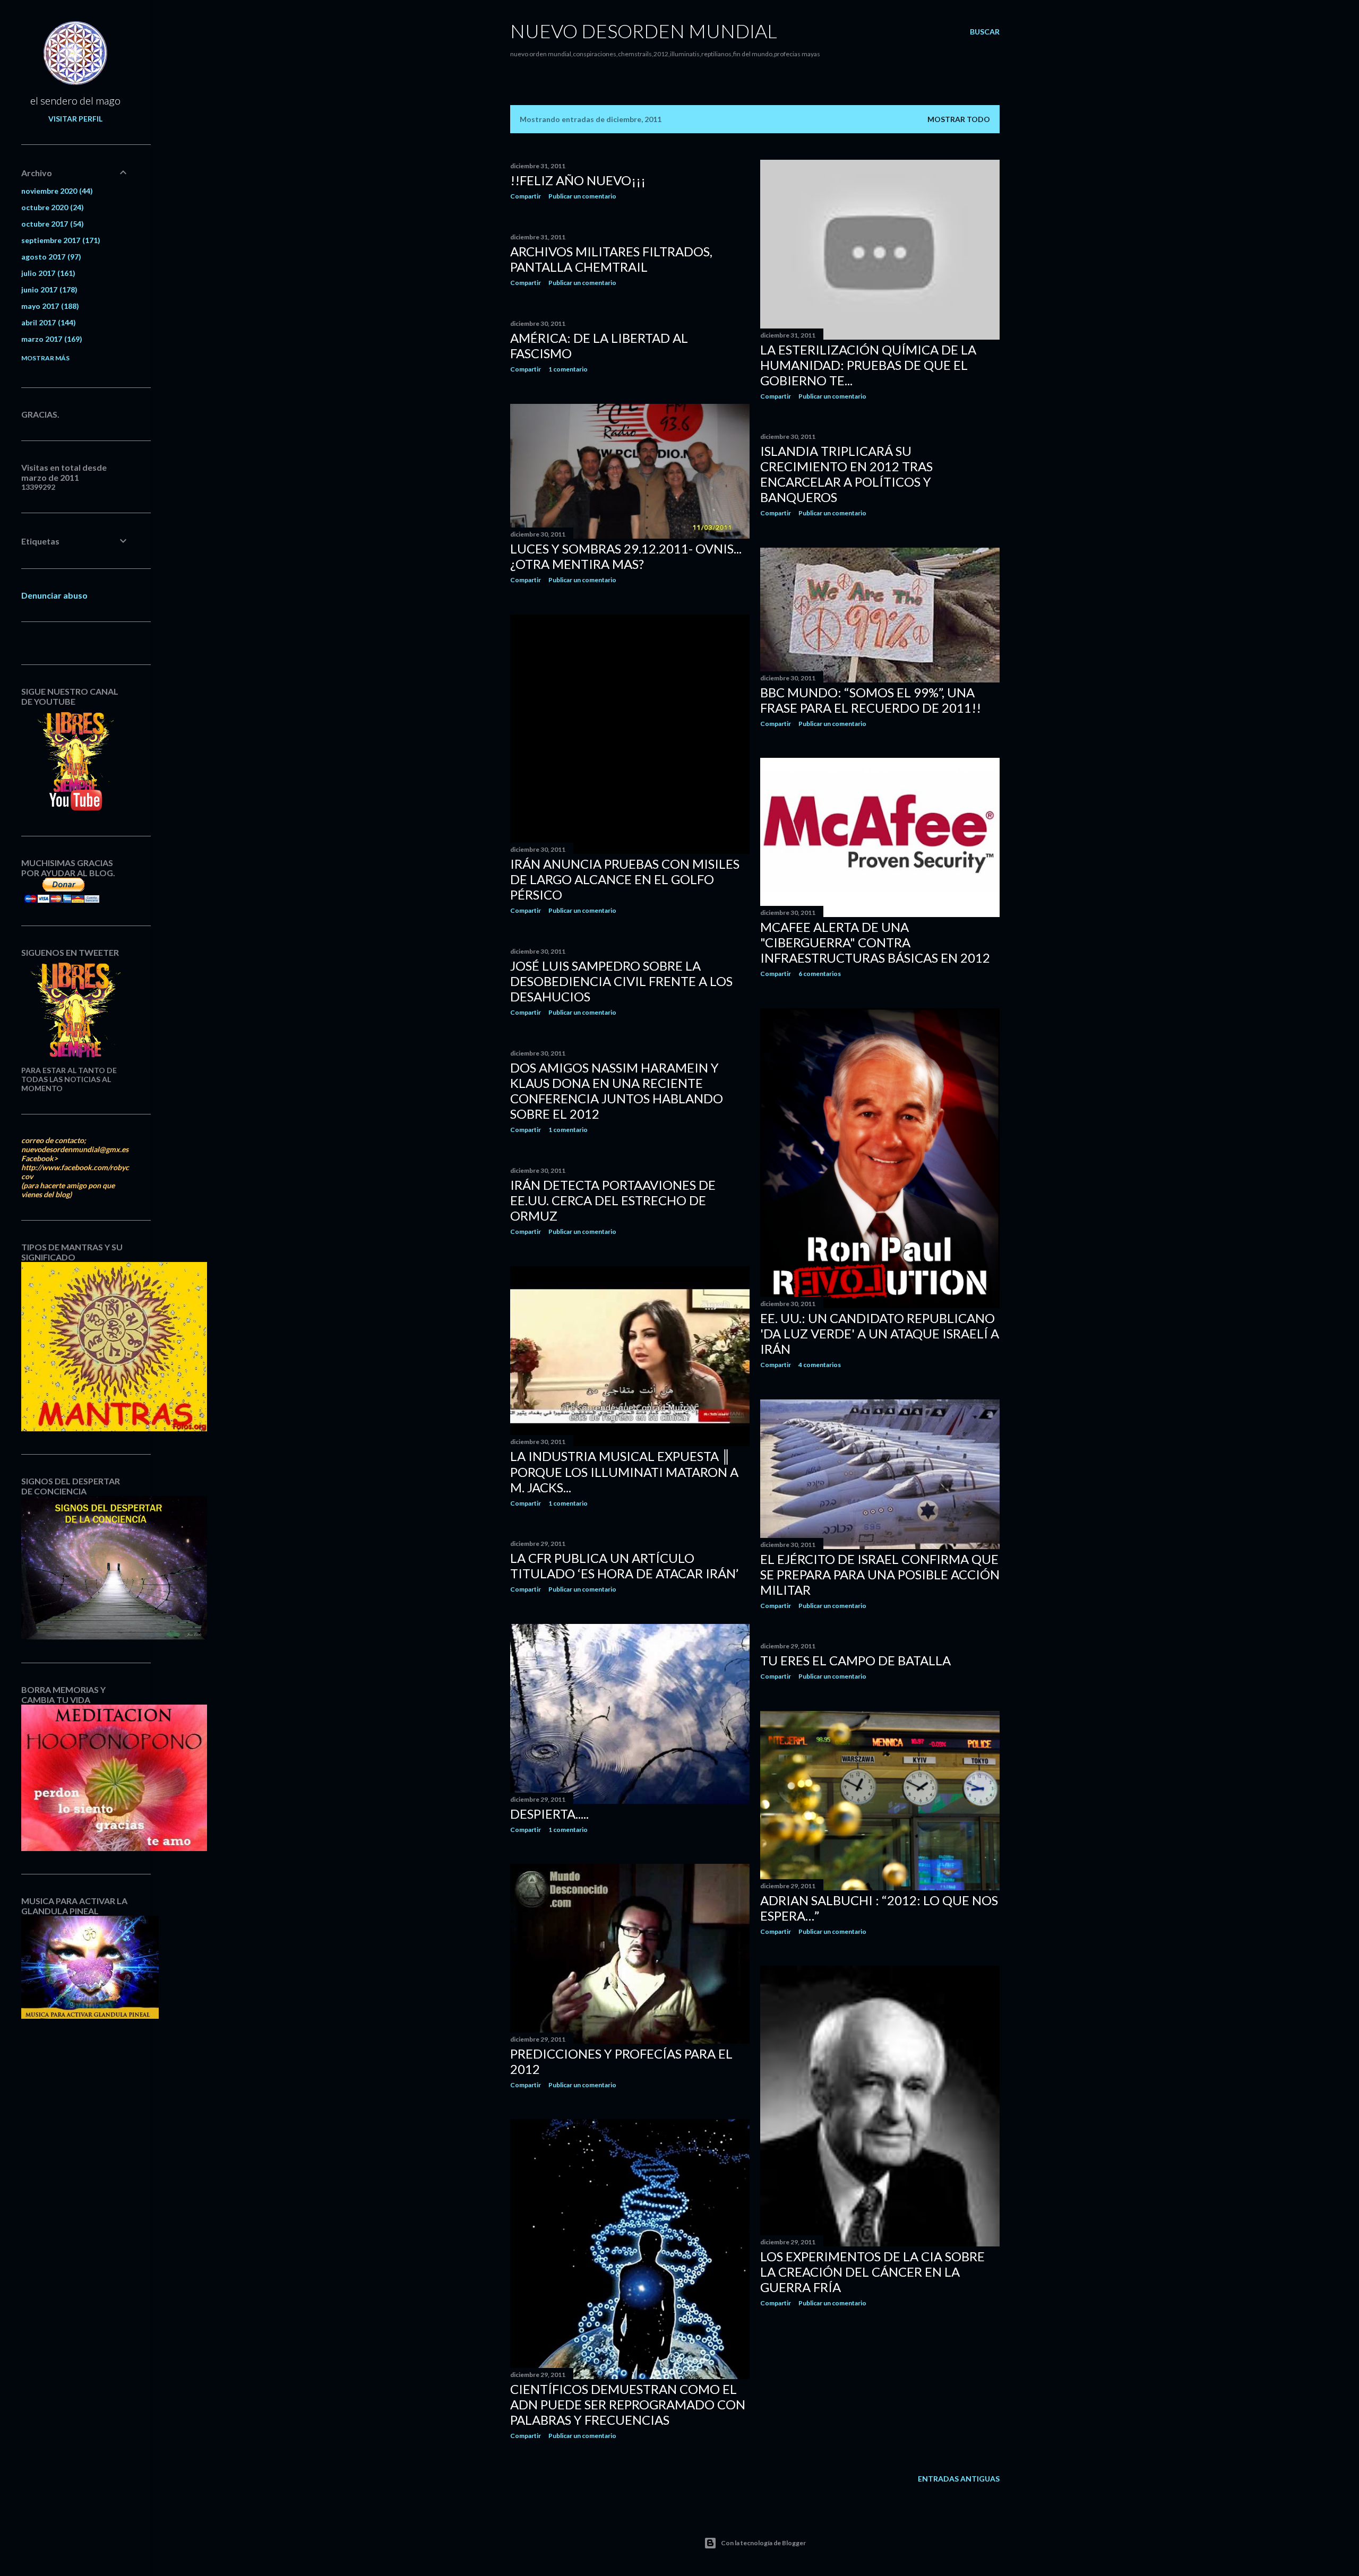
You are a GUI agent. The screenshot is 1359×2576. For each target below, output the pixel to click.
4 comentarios (820, 1365)
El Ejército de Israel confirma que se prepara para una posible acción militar (880, 1574)
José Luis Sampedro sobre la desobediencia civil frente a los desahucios (621, 981)
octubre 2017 (51, 224)
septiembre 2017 (59, 240)
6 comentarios (820, 974)
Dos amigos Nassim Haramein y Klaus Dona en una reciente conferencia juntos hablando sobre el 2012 (617, 1091)
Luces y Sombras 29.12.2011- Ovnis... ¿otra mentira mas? (626, 556)
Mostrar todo (959, 119)
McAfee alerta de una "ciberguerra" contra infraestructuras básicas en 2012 (875, 942)
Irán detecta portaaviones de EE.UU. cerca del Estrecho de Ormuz (613, 1200)
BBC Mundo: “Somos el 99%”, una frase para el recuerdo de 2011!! (871, 700)
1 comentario (568, 369)
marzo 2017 (50, 339)
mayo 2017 (49, 306)
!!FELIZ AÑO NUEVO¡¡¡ (578, 180)
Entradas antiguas (959, 2479)
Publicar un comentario (582, 196)
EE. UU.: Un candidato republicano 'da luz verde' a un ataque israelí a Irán (880, 1333)
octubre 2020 (51, 207)
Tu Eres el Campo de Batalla (855, 1660)
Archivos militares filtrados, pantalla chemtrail (611, 259)
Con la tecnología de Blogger (763, 2543)
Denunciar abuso (54, 595)
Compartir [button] (526, 196)
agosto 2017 (50, 257)
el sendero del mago (75, 100)
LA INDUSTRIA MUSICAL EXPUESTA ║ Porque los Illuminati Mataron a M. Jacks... (624, 1472)
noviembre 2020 (56, 191)
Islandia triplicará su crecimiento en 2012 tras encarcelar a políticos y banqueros (846, 474)
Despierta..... (549, 1814)
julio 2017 (47, 273)
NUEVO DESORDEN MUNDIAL (644, 31)
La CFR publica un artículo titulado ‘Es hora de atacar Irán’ (624, 1566)
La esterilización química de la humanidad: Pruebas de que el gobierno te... (868, 365)
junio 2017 (48, 289)
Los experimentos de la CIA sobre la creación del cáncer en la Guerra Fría (872, 2272)
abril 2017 (47, 322)
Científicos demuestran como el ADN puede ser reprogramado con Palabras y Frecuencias (628, 2404)
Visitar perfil (75, 119)
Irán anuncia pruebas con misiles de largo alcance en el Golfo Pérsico (625, 879)
